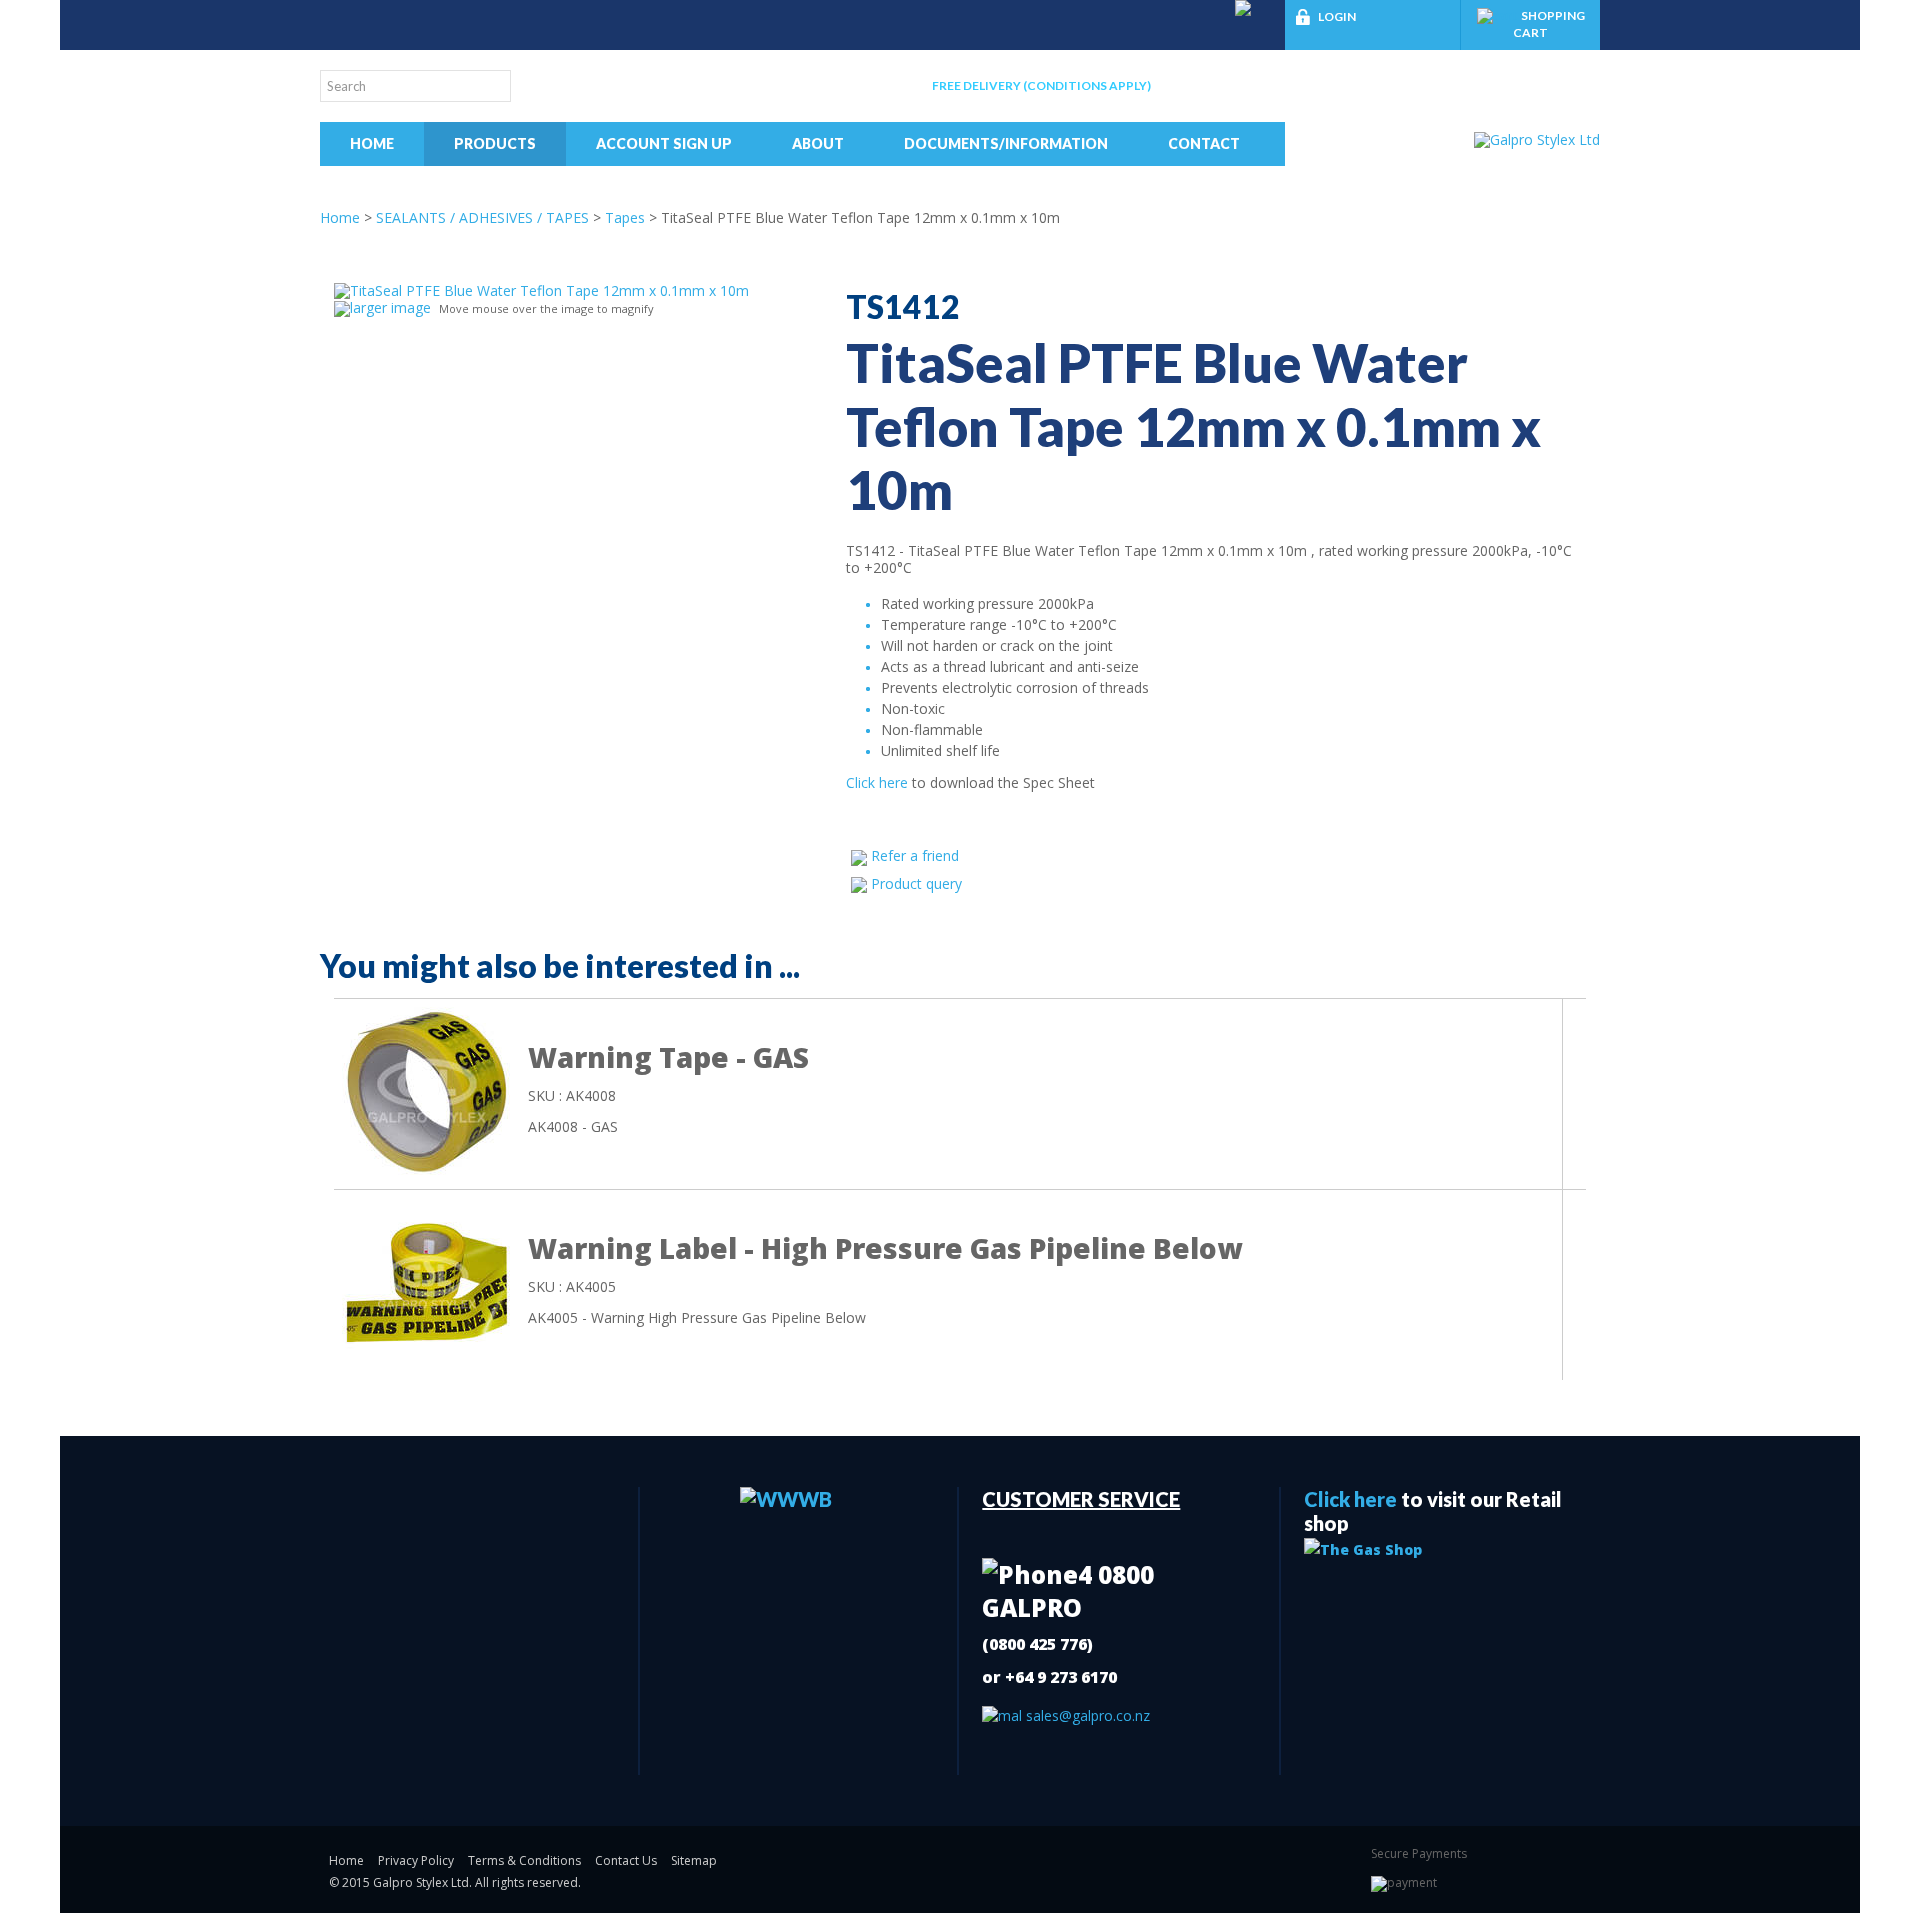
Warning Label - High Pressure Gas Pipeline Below (885, 1248)
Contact (1204, 143)
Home (372, 143)
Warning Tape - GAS (668, 1057)
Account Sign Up (664, 143)
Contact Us (626, 1860)
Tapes (625, 217)
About (818, 143)
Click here (879, 782)
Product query (916, 883)
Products (495, 143)
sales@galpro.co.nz (1086, 1715)
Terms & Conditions (524, 1860)
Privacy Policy (416, 1860)
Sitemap (694, 1860)
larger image (390, 307)
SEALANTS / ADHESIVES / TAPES (482, 217)
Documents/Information (1006, 143)
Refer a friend (915, 855)
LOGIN (1337, 16)
